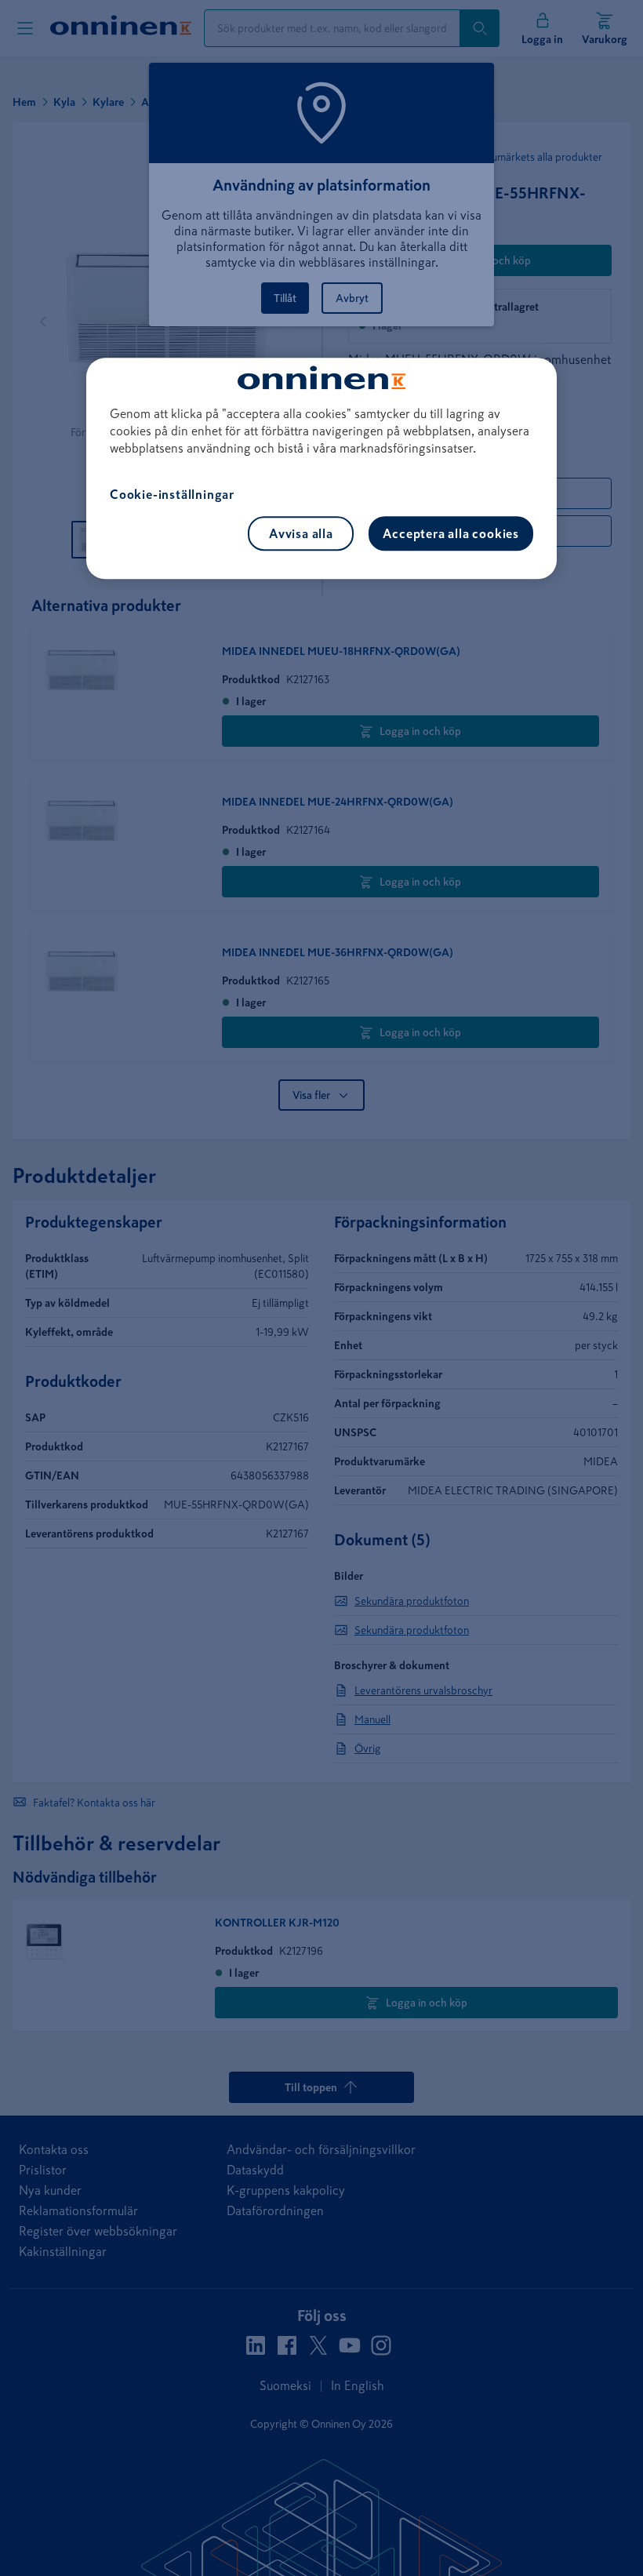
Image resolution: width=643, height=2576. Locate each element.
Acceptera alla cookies (451, 533)
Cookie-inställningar (172, 494)
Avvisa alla (301, 533)
